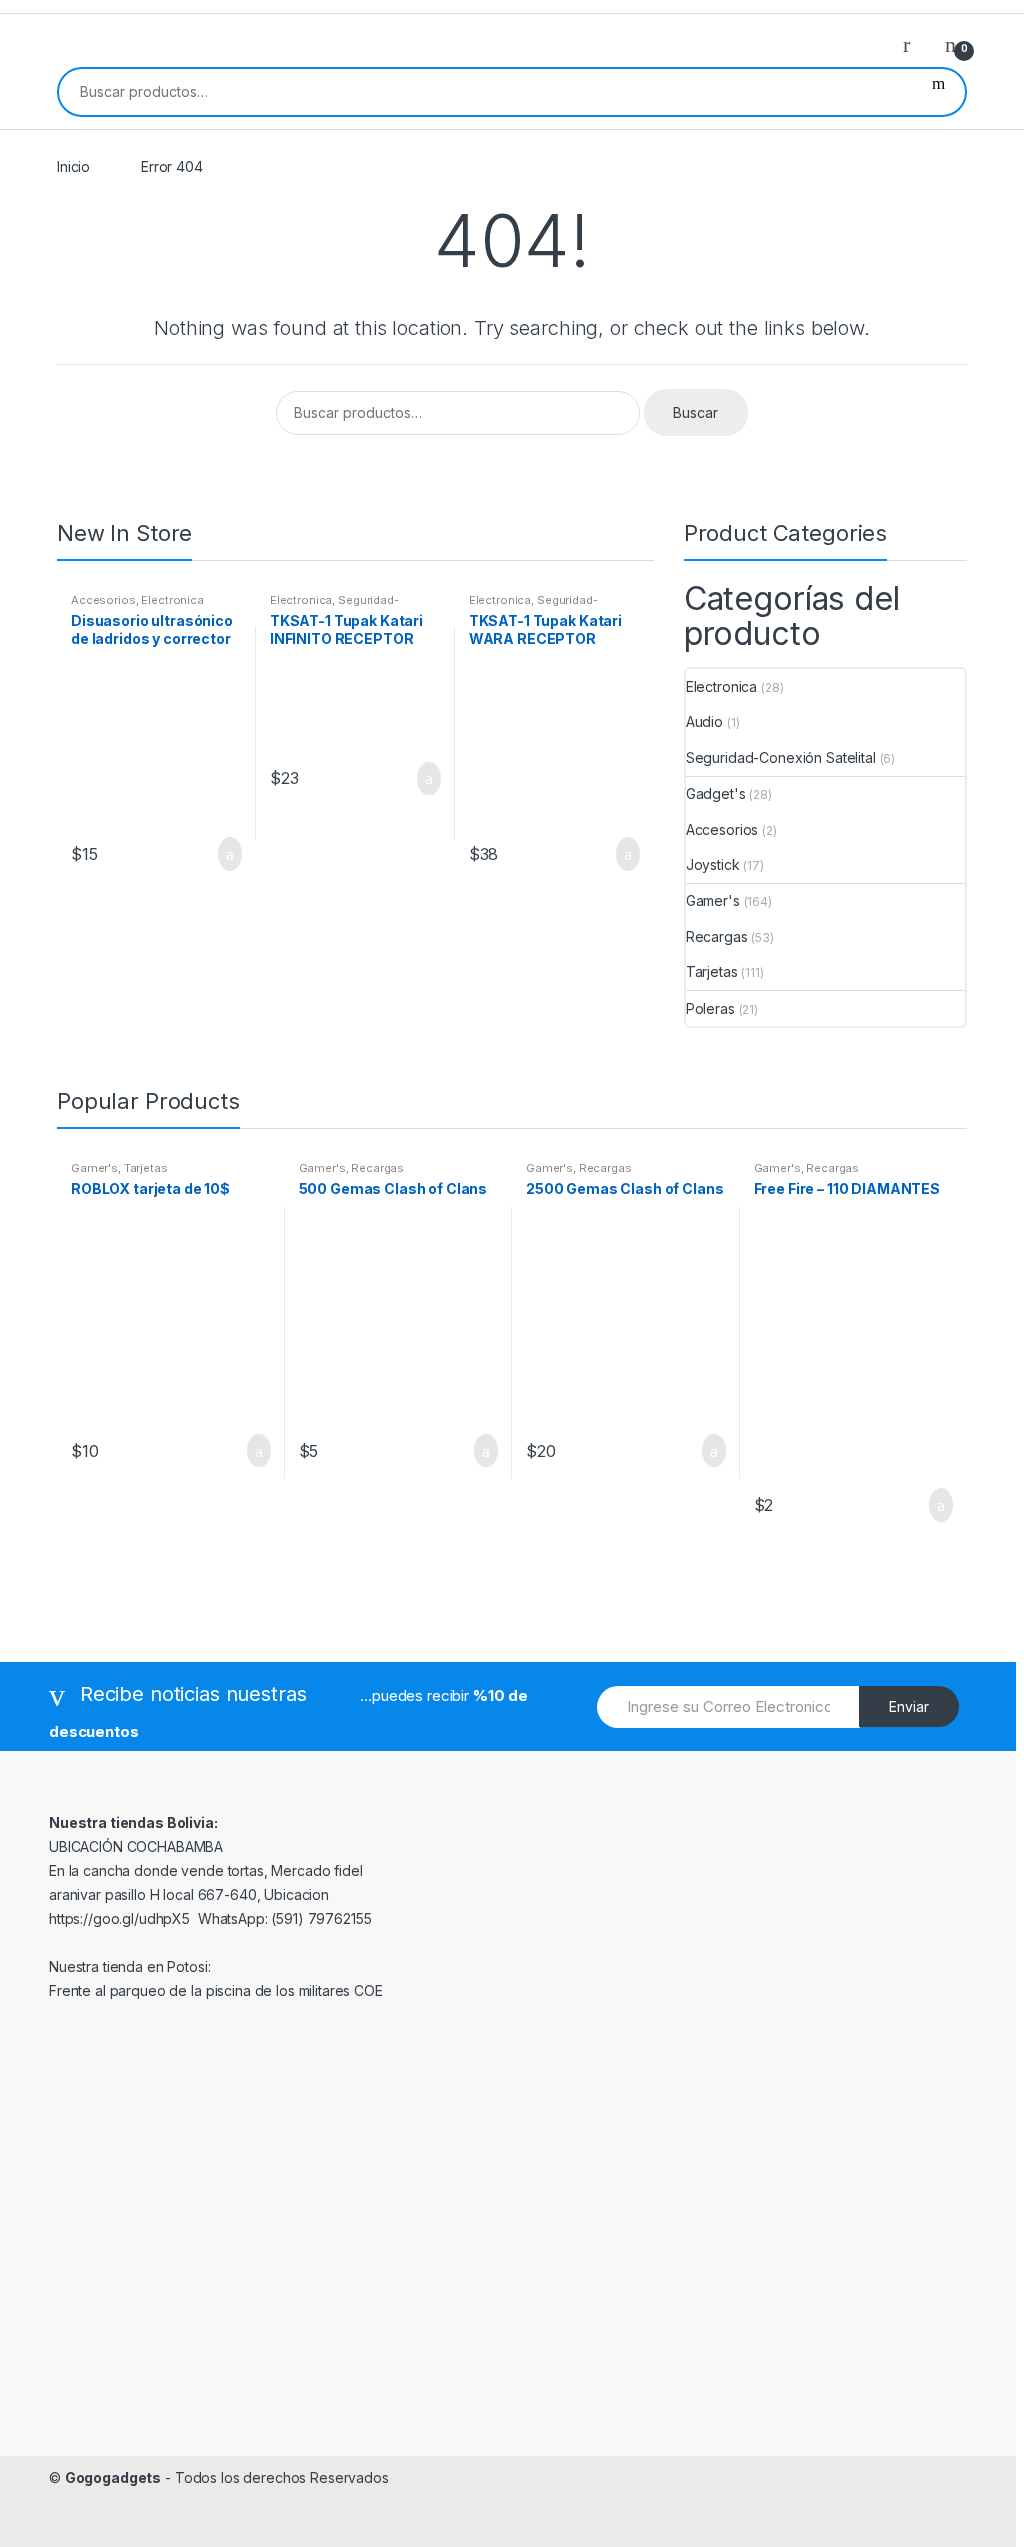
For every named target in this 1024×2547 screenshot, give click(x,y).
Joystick (713, 864)
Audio (704, 721)
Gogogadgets (113, 2477)
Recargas (717, 936)
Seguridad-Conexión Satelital (334, 606)
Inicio (73, 166)
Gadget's (716, 793)
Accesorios (103, 600)
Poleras (710, 1008)
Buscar (938, 92)
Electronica (172, 600)
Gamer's (713, 900)
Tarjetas (712, 971)
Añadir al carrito (224, 854)
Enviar (909, 1706)
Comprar (480, 1451)
